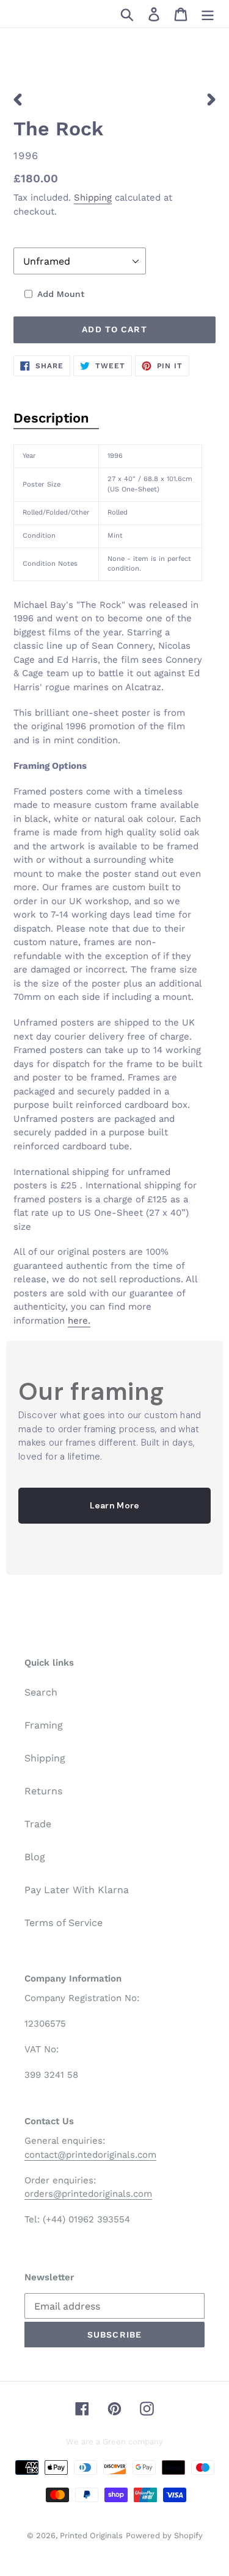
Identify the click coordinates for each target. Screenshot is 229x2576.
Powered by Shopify (164, 2535)
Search (41, 1692)
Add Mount (61, 294)
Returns (43, 1791)
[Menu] (208, 14)
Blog (35, 1857)
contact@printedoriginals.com (90, 2155)
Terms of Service (64, 1923)
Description (51, 418)
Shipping (93, 198)
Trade (38, 1824)
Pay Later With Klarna (77, 1890)
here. (79, 1321)
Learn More (115, 1505)
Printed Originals (91, 2535)
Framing (44, 1725)
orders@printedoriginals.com (88, 2194)
